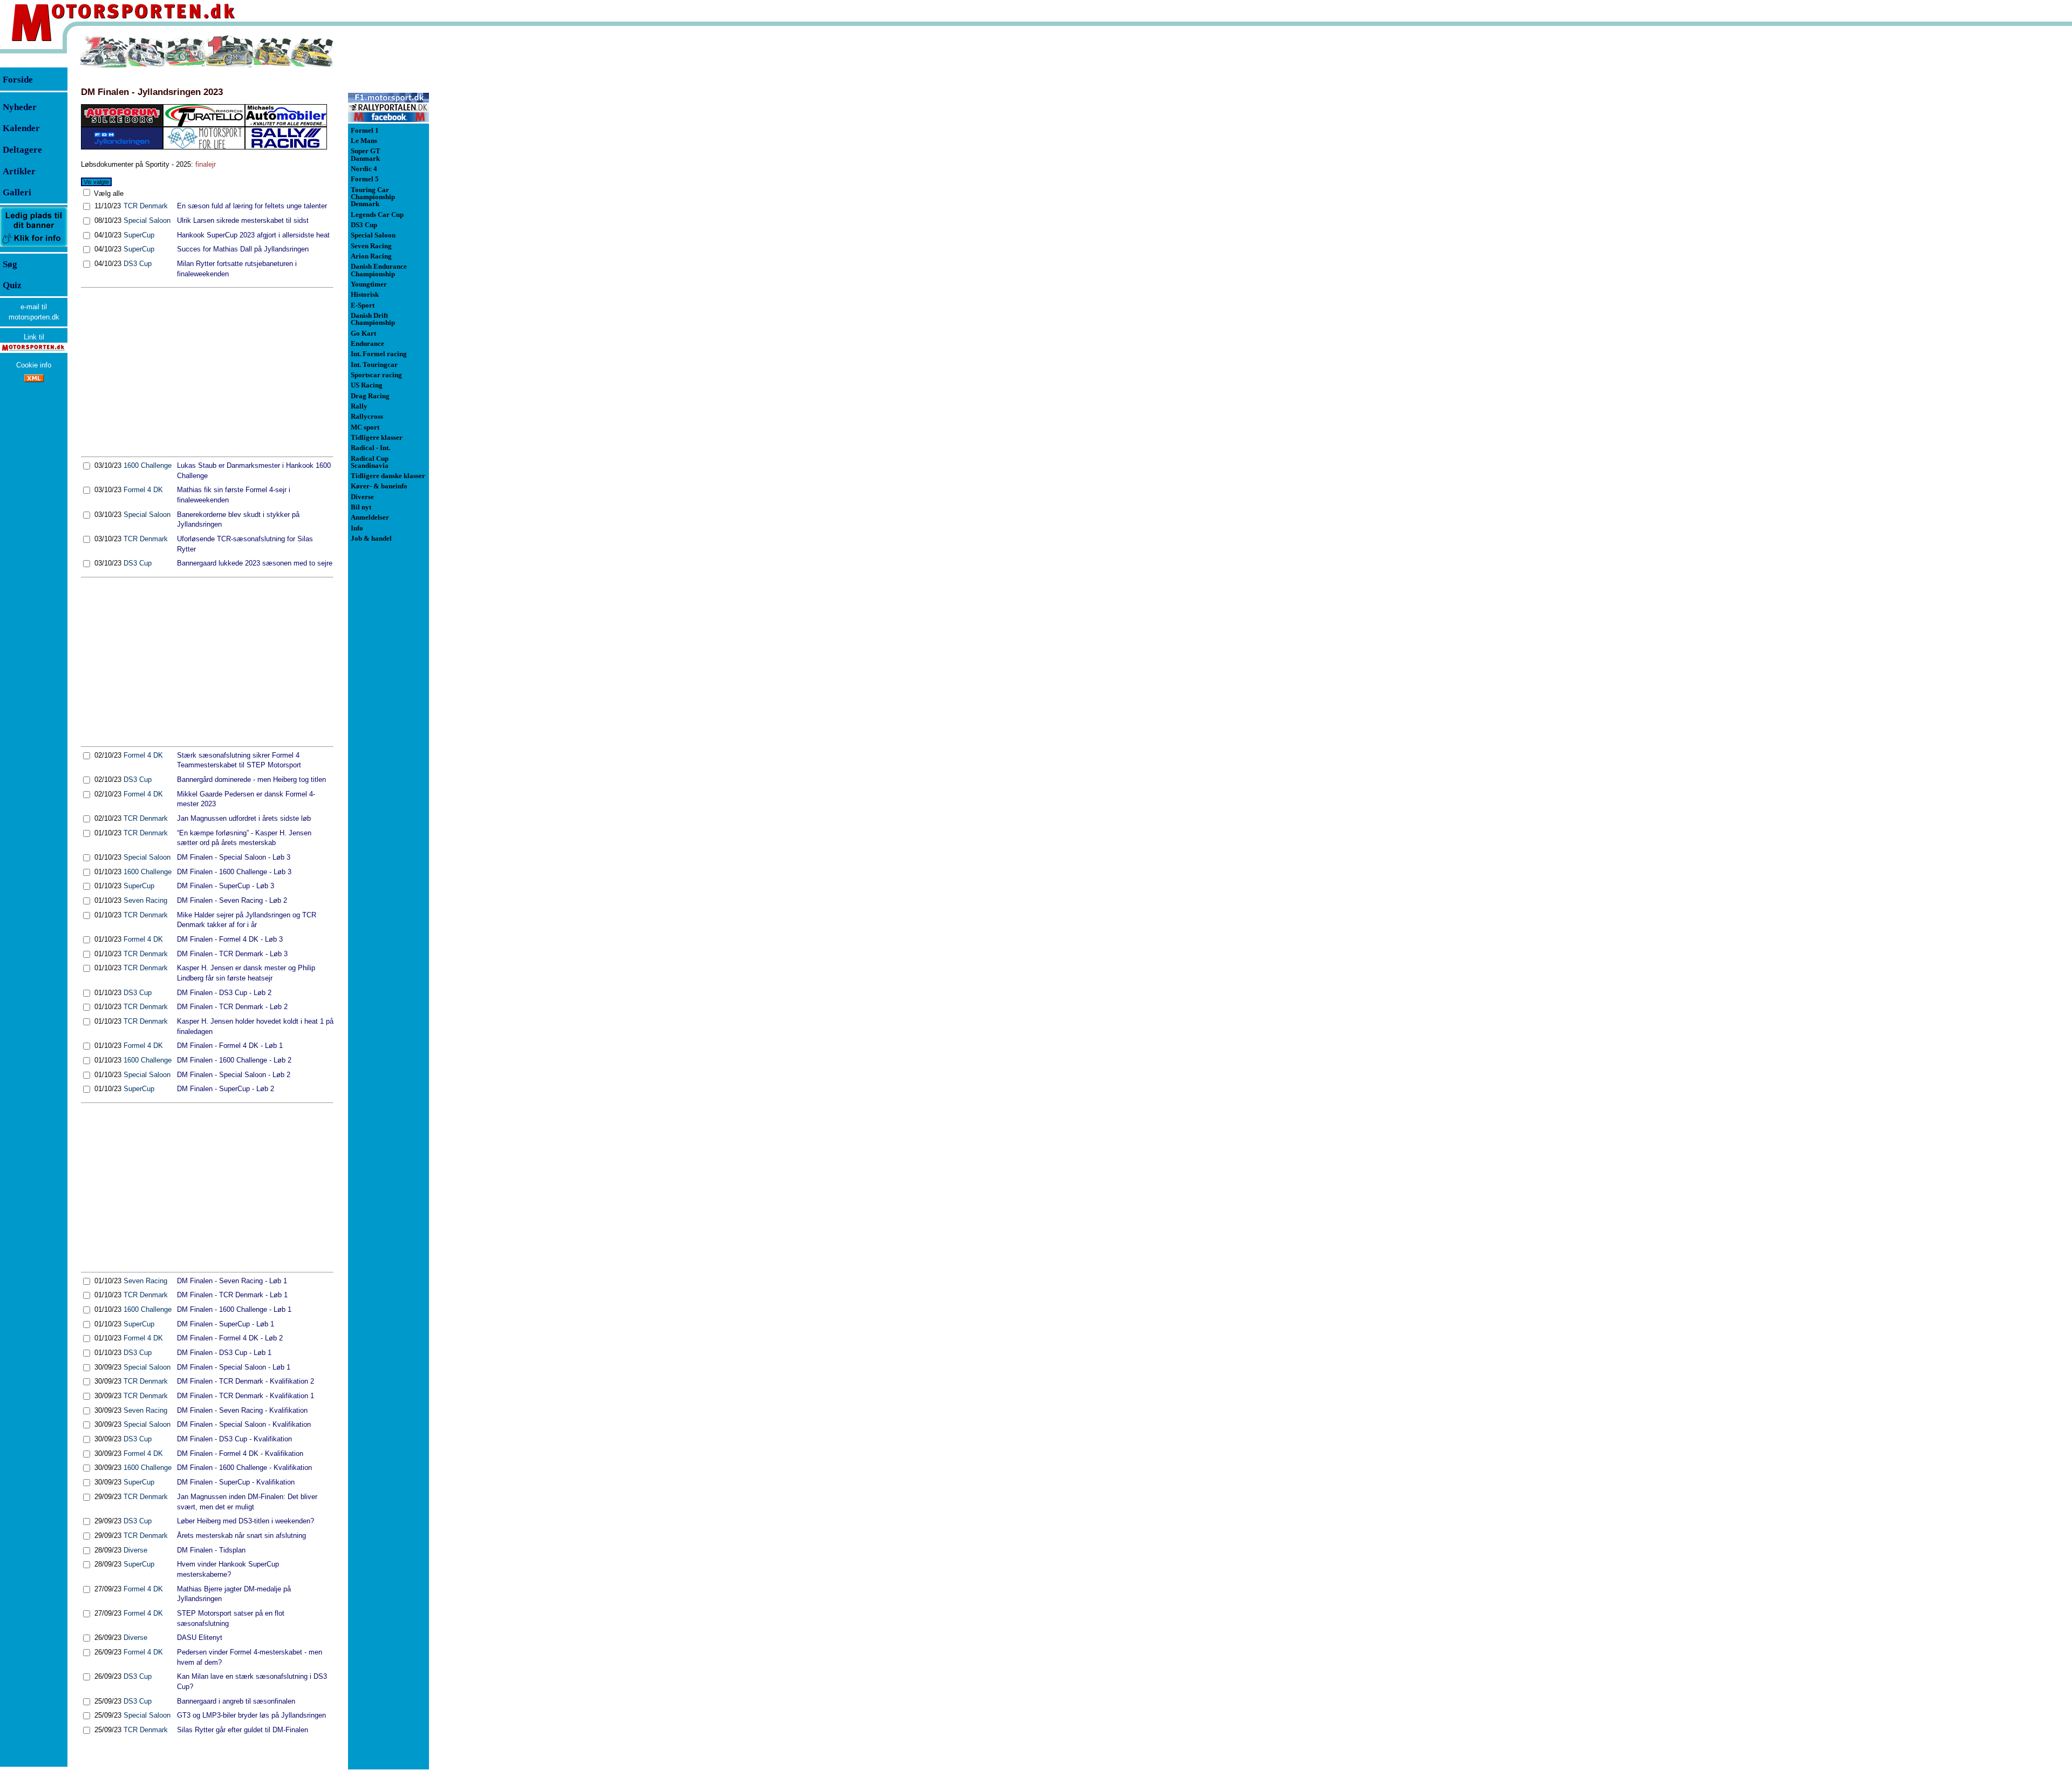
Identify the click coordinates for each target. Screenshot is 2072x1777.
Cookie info (34, 365)
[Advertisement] (207, 372)
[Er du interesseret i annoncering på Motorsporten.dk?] (34, 246)
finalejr (206, 164)
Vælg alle (108, 193)
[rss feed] (34, 380)
